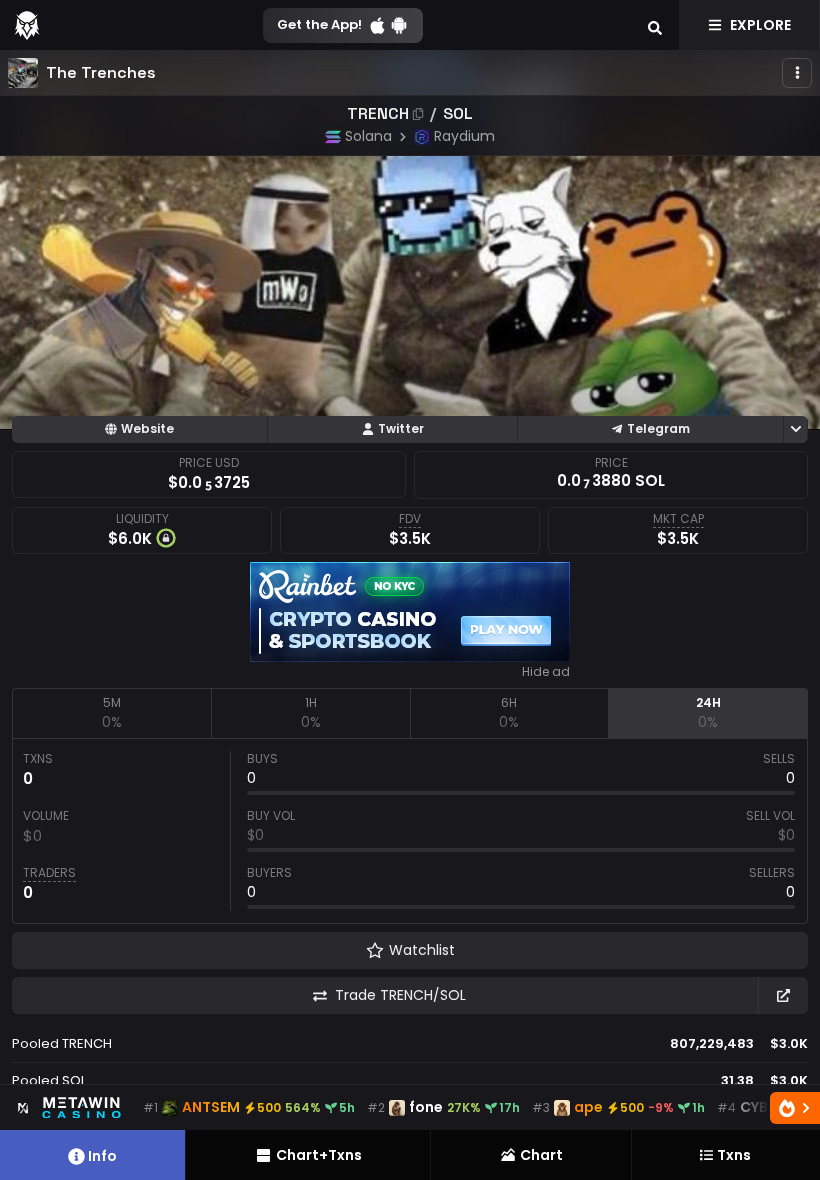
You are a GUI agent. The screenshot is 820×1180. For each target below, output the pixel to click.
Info (102, 1156)
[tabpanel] (410, 831)
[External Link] (783, 995)
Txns (734, 1155)
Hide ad (546, 672)
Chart (541, 1155)
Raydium (464, 136)
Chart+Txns (319, 1155)
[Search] (655, 25)
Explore (760, 25)
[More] (797, 73)
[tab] (111, 713)
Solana (368, 136)
